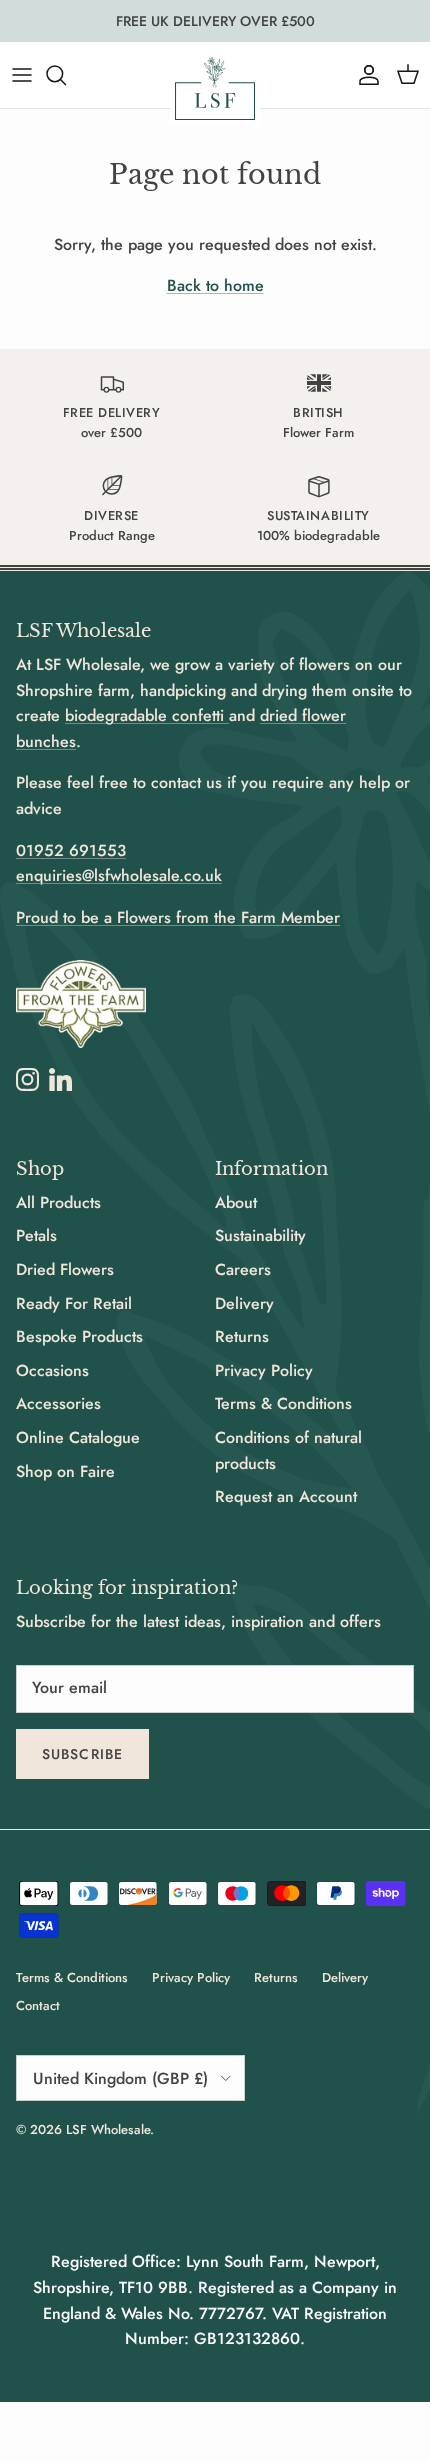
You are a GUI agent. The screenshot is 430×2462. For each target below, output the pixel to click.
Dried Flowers (65, 1269)
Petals (36, 1235)
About (236, 1202)
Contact (38, 2005)
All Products (58, 1202)
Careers (243, 1269)
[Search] (66, 75)
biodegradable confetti (147, 715)
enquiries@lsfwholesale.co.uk (119, 875)
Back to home (215, 285)
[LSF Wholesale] (215, 88)
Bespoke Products (79, 1336)
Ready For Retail (74, 1303)
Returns (242, 1336)
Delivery (244, 1303)
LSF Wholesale (108, 2129)
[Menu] (22, 75)
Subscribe (82, 1754)
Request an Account (286, 1496)
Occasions (52, 1370)
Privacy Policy (264, 1370)
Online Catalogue (78, 1437)
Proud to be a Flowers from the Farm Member (178, 917)
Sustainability (260, 1235)
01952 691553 (71, 850)
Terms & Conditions (283, 1403)
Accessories (58, 1403)
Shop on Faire (65, 1471)
